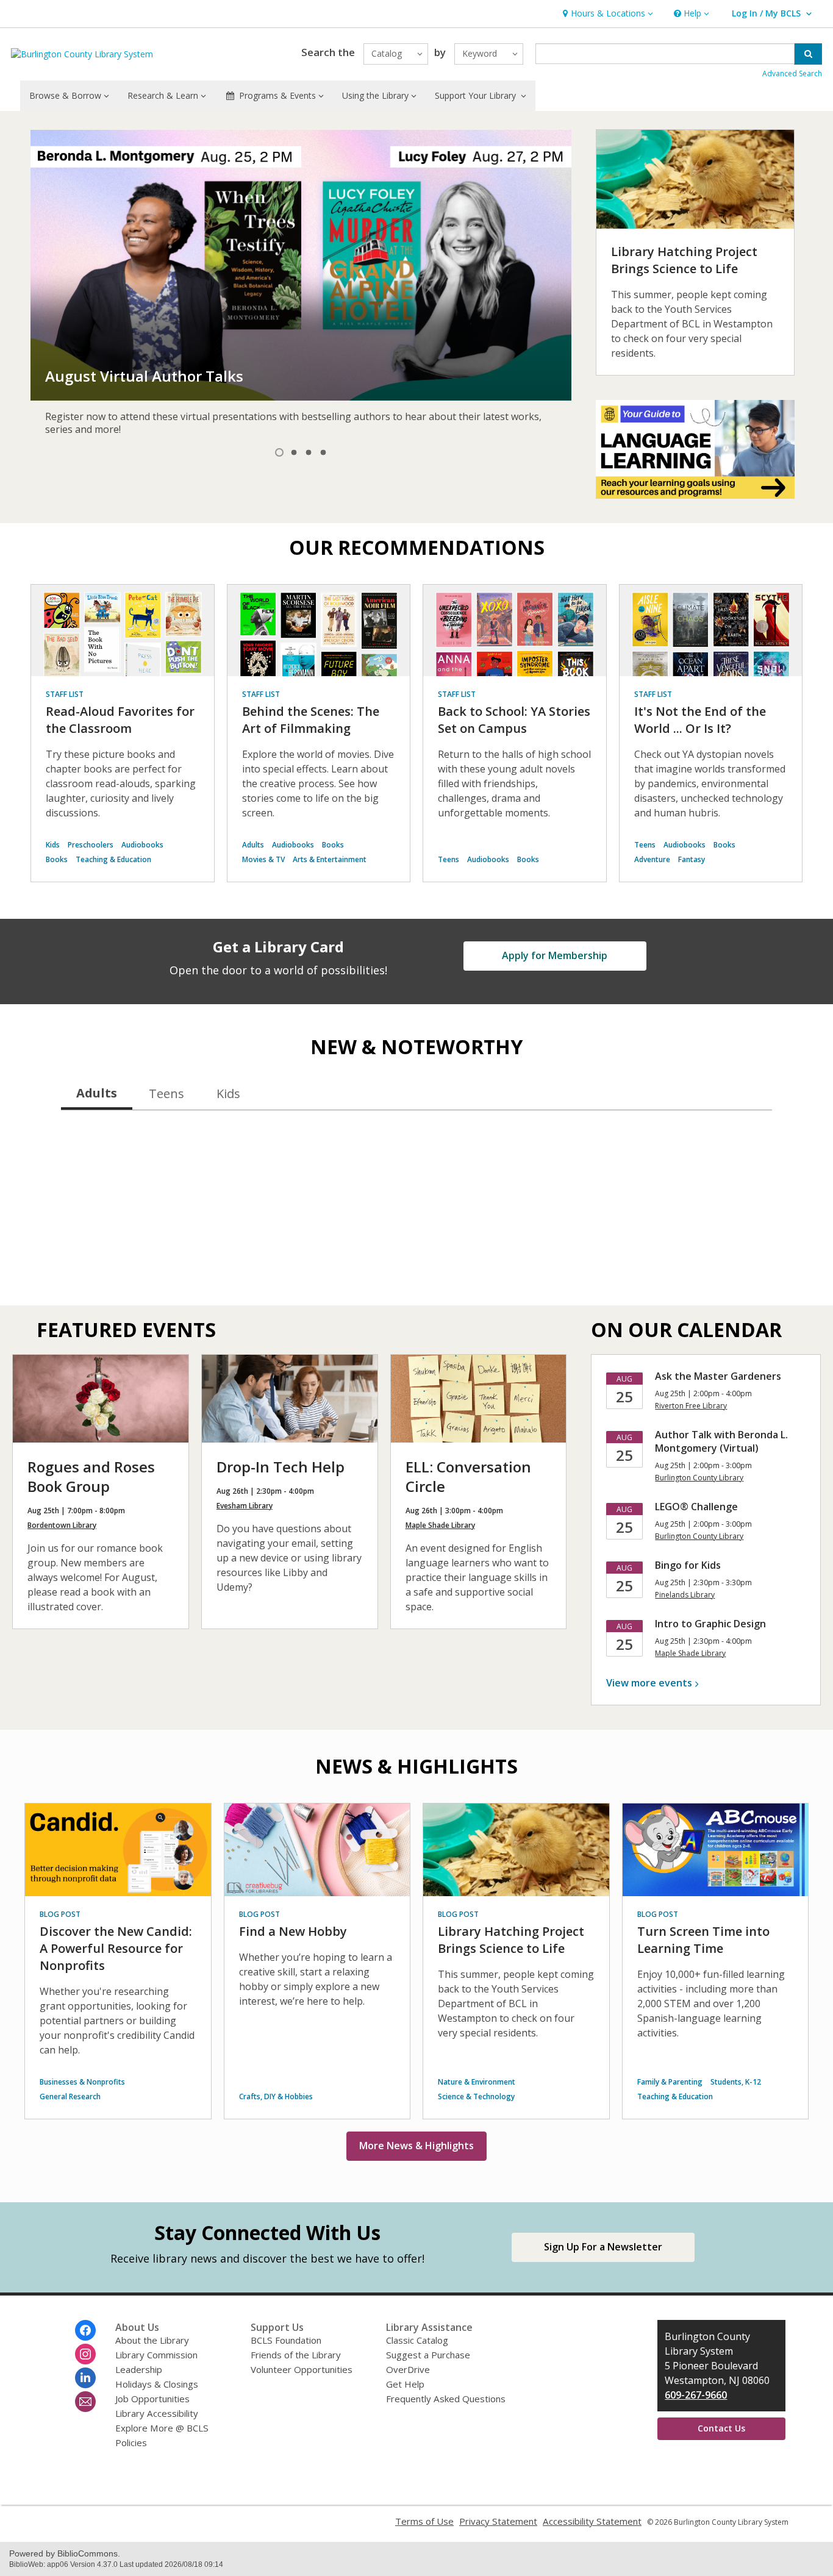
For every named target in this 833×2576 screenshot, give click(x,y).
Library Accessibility (157, 2413)
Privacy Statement (498, 2521)
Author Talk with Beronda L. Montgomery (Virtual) (721, 1441)
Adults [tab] (97, 1093)
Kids (53, 845)
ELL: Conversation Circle (468, 1476)
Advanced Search (792, 73)
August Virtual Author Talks (144, 376)
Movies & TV (263, 859)
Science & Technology (476, 2096)
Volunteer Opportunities (302, 2369)
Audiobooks (142, 845)
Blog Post (60, 1914)
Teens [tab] (166, 1094)
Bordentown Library (62, 1525)
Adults (253, 845)
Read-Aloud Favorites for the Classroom (120, 720)
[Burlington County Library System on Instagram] (85, 2354)
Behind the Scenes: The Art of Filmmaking (311, 720)
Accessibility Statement (592, 2521)
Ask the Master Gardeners (718, 1376)
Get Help (405, 2384)
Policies (131, 2442)
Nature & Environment (477, 2082)
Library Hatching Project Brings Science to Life (684, 260)
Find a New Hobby (293, 1931)
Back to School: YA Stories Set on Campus (514, 720)
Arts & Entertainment (330, 859)
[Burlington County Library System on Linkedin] (85, 2378)
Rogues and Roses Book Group (91, 1476)
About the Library (152, 2340)
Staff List (65, 694)
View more (649, 1683)
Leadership (139, 2369)
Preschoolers (91, 845)
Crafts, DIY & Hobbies (276, 2096)
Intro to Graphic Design (710, 1624)
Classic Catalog (417, 2340)
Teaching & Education (113, 859)
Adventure (652, 859)
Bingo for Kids (688, 1565)
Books (57, 859)
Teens (449, 859)
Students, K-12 (736, 2082)
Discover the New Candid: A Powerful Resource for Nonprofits (116, 1948)
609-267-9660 (696, 2395)
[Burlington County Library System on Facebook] (85, 2330)
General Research (70, 2096)
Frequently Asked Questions (446, 2399)
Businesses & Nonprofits (82, 2082)
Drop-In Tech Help (281, 1467)
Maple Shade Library (440, 1525)
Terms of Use (424, 2521)
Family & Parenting (670, 2082)
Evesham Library (245, 1506)
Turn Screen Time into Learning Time (703, 1940)
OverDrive (408, 2369)
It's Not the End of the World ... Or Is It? (700, 720)
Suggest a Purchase (428, 2355)
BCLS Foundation (286, 2340)
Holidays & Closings (157, 2384)
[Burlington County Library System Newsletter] (85, 2402)
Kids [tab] (228, 1094)
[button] (606, 14)
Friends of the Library (296, 2355)
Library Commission (156, 2355)
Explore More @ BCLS (162, 2428)
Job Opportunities (152, 2399)
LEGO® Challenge (696, 1507)
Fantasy (692, 859)
